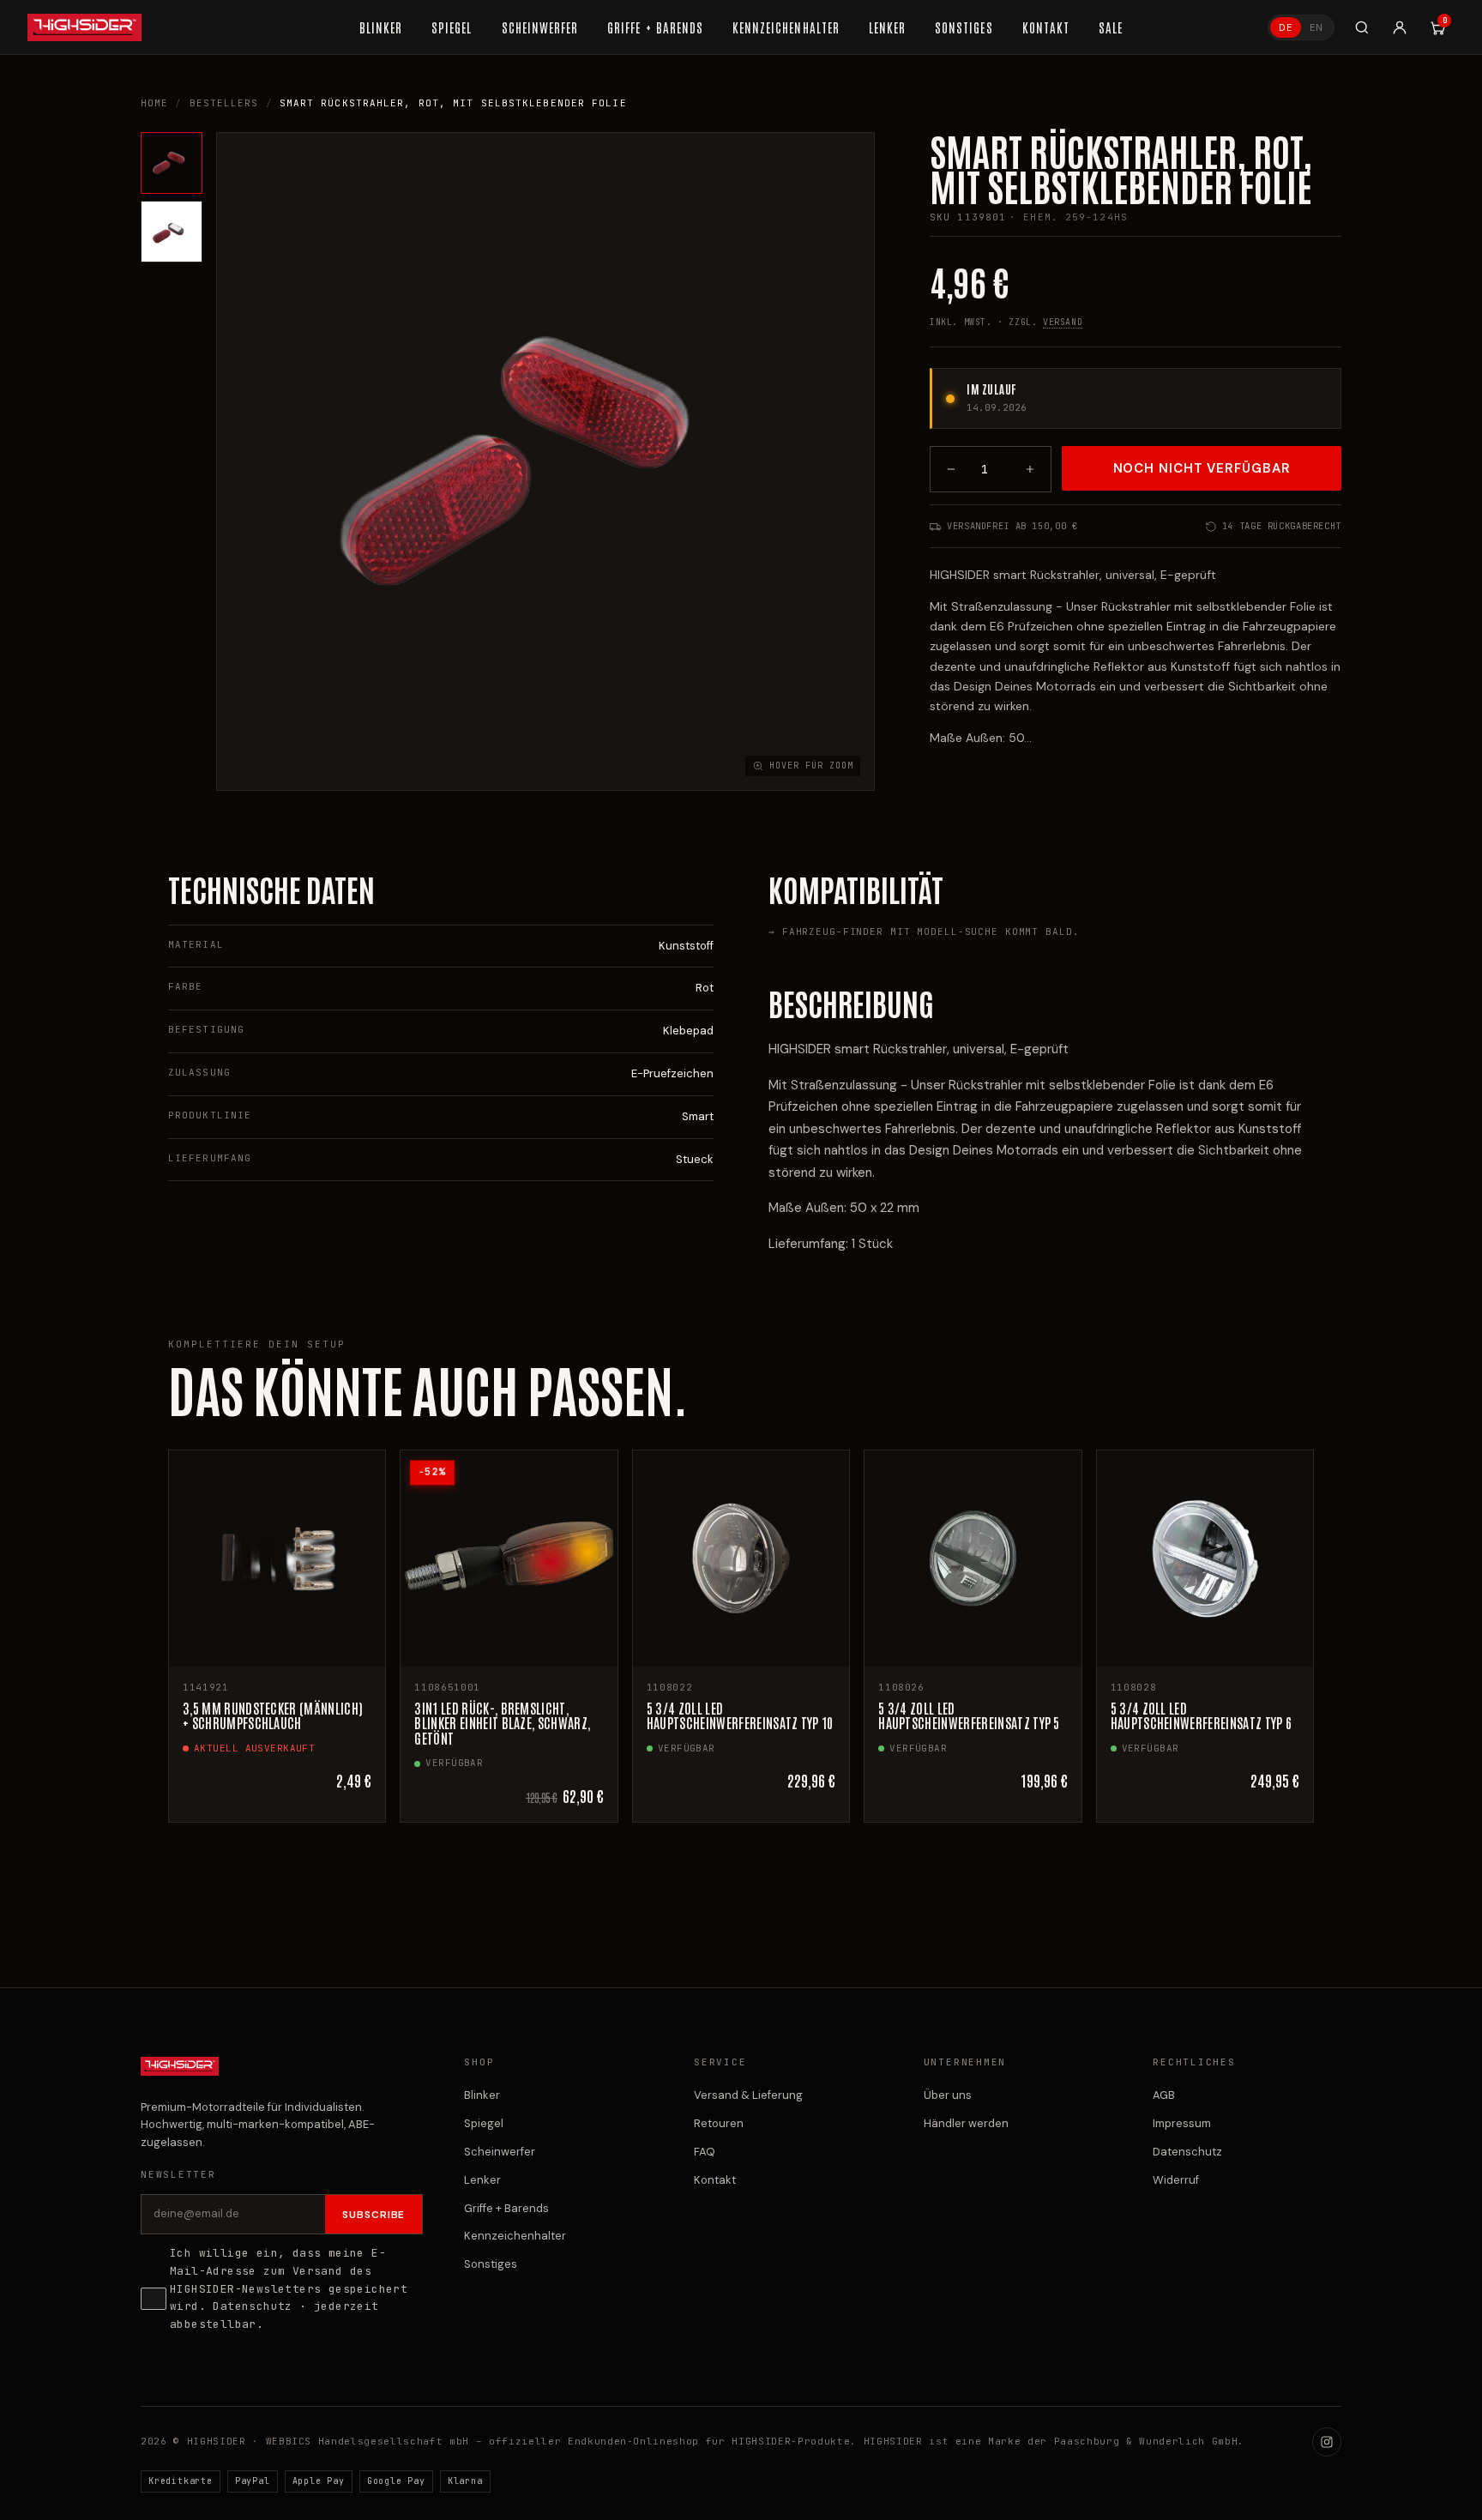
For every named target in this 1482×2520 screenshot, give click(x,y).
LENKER (887, 27)
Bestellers (224, 103)
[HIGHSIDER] (84, 27)
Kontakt (715, 2180)
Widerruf (1176, 2180)
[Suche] (1362, 27)
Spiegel (484, 2123)
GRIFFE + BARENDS (655, 27)
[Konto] (1400, 27)
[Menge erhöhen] (1030, 469)
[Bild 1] (172, 163)
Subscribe (374, 2215)
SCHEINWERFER (540, 27)
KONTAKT (1046, 27)
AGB (1164, 2095)
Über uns (948, 2095)
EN (1316, 27)
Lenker (482, 2180)
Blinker (482, 2095)
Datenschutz (252, 2306)
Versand (1063, 322)
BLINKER (381, 27)
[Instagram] (1327, 2442)
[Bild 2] (172, 232)
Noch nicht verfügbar (1202, 468)
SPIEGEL (452, 27)
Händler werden (966, 2123)
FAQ (705, 2152)
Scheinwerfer (500, 2152)
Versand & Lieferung (748, 2095)
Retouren (719, 2123)
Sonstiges (491, 2264)
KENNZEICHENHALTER (786, 27)
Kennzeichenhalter (515, 2236)
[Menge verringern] (951, 469)
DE (1286, 27)
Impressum (1182, 2123)
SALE (1111, 27)
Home (154, 103)
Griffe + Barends (506, 2208)
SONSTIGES (964, 27)
